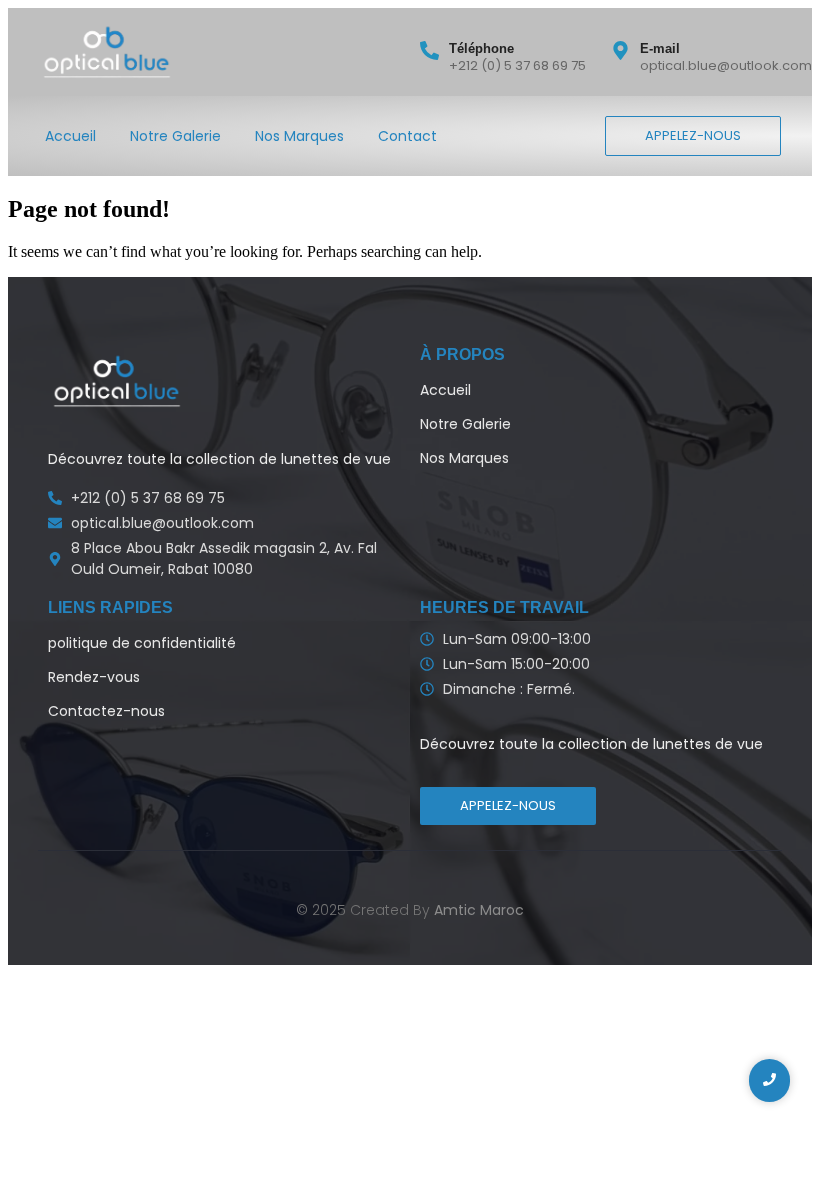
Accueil (70, 136)
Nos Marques (299, 136)
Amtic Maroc (479, 910)
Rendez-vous (94, 677)
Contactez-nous (106, 711)
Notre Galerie (175, 136)
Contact (407, 136)
